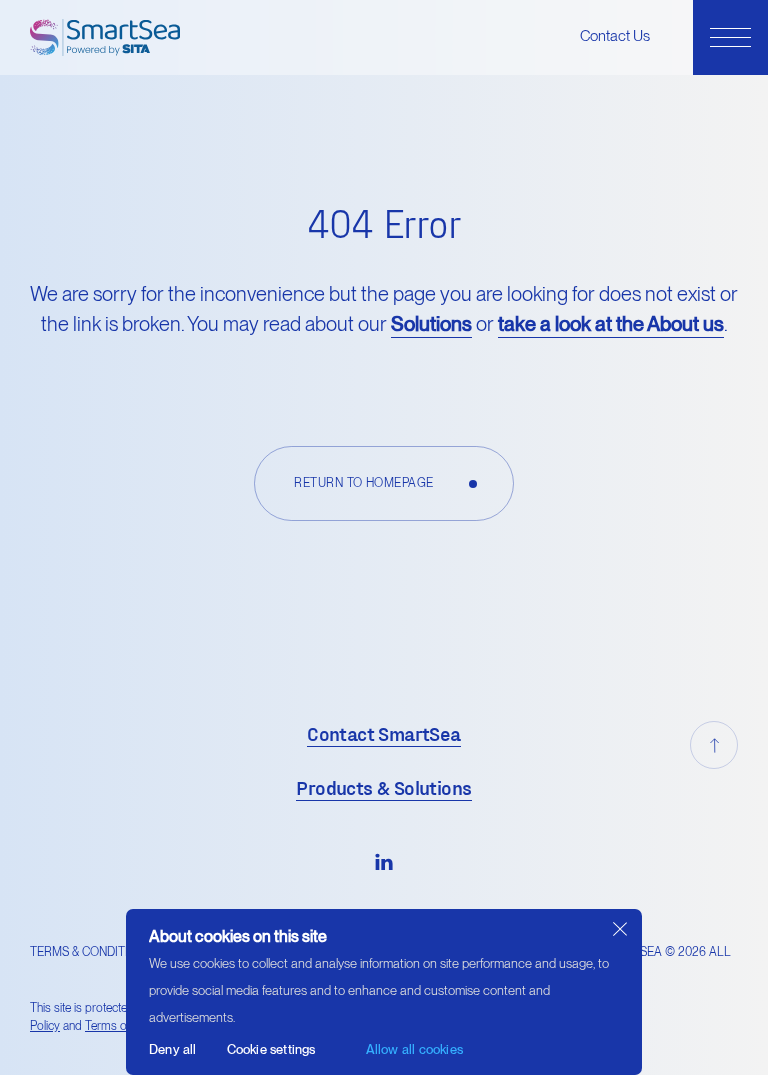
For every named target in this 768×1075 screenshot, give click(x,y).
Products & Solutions (383, 787)
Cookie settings (271, 1049)
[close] (620, 930)
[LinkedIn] (384, 861)
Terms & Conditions (91, 952)
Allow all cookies (414, 1049)
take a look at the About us (611, 324)
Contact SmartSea (383, 733)
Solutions (431, 324)
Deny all (173, 1049)
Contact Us (615, 36)
